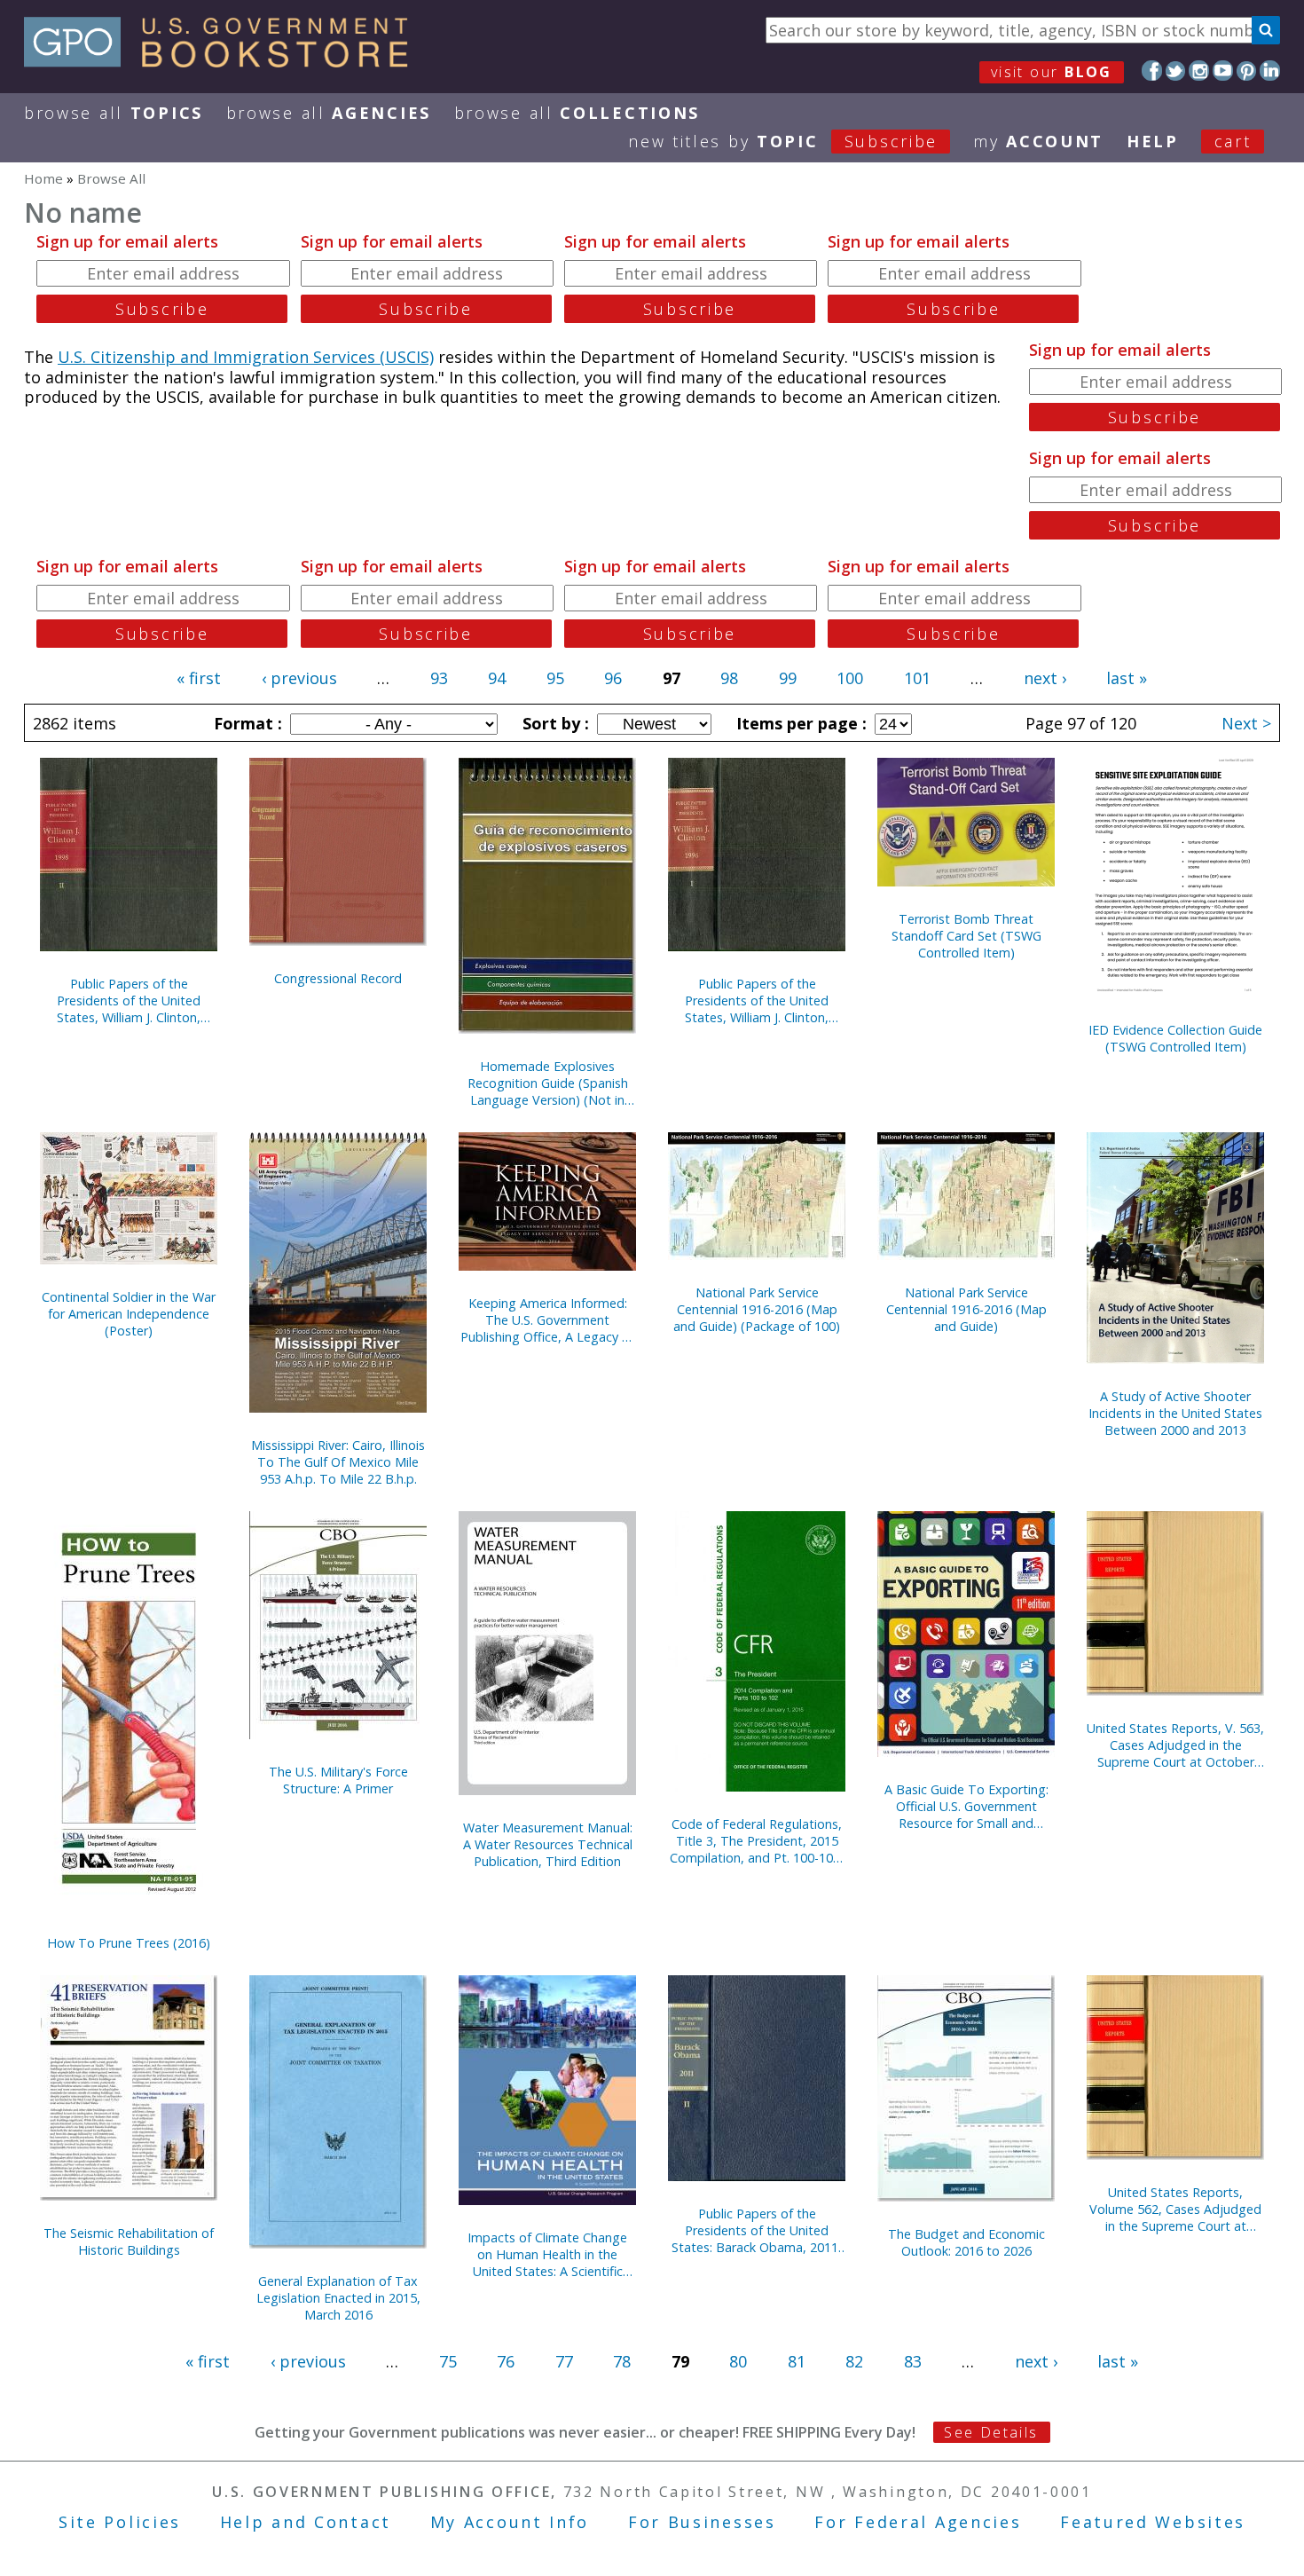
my (1038, 141)
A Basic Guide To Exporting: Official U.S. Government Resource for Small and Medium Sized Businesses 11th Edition (966, 1806)
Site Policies (120, 2522)
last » (1127, 678)
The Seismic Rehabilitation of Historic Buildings (129, 2241)
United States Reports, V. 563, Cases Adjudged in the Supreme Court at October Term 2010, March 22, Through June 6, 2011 (1175, 1745)
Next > (1246, 723)
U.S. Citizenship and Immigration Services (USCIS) (246, 357)
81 (797, 2361)
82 (854, 2361)
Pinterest (1247, 71)
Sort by (554, 723)
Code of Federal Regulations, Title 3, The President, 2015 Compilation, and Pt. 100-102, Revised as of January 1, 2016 (757, 1841)
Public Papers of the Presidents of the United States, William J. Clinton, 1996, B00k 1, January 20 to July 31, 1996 (757, 1000)
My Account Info (510, 2522)
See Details (991, 2432)
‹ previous (299, 678)
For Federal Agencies (918, 2522)
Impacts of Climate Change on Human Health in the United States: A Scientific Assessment (547, 2254)
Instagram (1199, 71)
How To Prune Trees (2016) (129, 1943)
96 (613, 678)
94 (497, 678)
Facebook (1152, 71)
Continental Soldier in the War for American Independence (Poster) (129, 1314)
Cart (1233, 141)
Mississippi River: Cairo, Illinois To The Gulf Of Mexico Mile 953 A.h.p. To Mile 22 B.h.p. (338, 1462)
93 (439, 678)
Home (43, 178)
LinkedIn (1270, 71)
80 (738, 2361)
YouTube (1223, 71)
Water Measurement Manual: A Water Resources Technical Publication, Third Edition (548, 1844)
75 (448, 2361)
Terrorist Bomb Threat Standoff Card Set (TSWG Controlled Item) (966, 936)
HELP (1153, 141)
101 (917, 678)
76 (506, 2361)
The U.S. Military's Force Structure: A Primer (338, 1780)
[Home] (224, 61)
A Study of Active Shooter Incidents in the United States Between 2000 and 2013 (1175, 1413)
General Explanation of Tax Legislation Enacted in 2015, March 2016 (338, 2298)
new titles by (783, 141)
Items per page (799, 723)
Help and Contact (306, 2522)
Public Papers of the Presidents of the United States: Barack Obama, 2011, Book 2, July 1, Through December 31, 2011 (757, 2230)
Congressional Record (338, 978)
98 (729, 678)
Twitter (1176, 71)
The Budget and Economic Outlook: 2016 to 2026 (966, 2242)
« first (199, 678)
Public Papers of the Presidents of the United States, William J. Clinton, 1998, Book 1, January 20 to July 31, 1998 (129, 1000)
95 (555, 678)
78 (622, 2361)
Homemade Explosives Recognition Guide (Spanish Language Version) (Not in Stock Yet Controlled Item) (548, 1083)
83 (913, 2361)
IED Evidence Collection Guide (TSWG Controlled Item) (1175, 1038)
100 (850, 678)
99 (788, 678)
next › (1045, 678)
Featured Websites (1153, 2522)
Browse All (114, 113)
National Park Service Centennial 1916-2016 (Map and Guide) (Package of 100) (757, 1309)
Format (246, 723)
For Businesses (702, 2522)
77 (564, 2361)
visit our (1052, 72)
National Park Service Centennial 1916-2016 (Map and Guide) (966, 1309)
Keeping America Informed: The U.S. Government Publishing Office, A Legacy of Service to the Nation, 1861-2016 (547, 1320)
